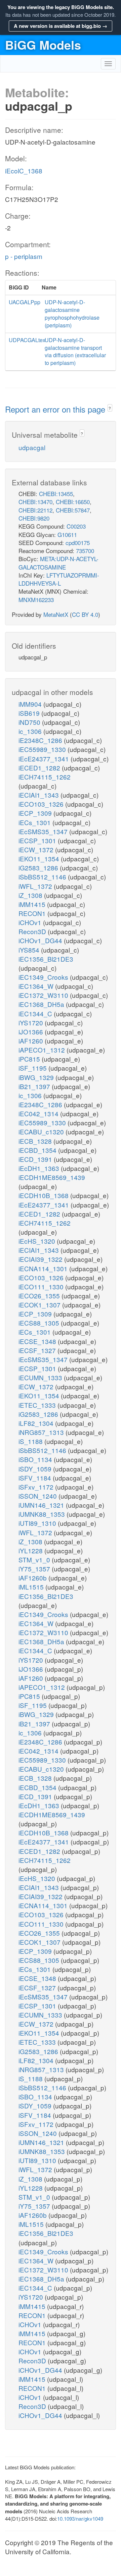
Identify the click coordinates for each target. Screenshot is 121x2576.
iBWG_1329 (37, 1077)
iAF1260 (32, 1041)
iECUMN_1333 (41, 1377)
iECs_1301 (35, 822)
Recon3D (33, 931)
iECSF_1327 (38, 1350)
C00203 (76, 526)
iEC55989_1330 (43, 749)
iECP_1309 (36, 813)
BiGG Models (43, 45)
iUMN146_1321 (42, 1505)
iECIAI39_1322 (41, 1259)
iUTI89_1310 (38, 1523)
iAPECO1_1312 (43, 1050)
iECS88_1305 (40, 1323)
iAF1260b (33, 1578)
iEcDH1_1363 (40, 1168)
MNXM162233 (36, 600)
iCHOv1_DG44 (41, 940)
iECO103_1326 (42, 804)
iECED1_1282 (40, 768)
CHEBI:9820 (34, 518)
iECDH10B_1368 (44, 1195)
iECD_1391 (36, 1159)
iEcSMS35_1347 (44, 831)
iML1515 (32, 1587)
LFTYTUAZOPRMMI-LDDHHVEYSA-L (59, 579)
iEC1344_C (36, 1013)
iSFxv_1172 (37, 1487)
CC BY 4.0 (85, 614)
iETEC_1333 (38, 1405)
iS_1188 (31, 1441)
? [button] (110, 408)
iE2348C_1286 (41, 740)
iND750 (30, 722)
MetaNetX (56, 614)
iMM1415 (33, 904)
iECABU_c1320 (42, 1132)
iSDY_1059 (36, 1469)
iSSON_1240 (38, 1496)
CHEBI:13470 (35, 502)
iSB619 (30, 713)
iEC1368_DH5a (42, 1004)
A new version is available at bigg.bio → (61, 26)
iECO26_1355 (40, 1296)
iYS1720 (32, 1023)
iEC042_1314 (39, 1113)
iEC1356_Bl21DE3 (46, 959)
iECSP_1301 (38, 840)
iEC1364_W (37, 986)
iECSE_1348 (38, 1341)
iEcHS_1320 (38, 1241)
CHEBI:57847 (73, 510)
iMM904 (31, 704)
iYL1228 (31, 1550)
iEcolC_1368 (24, 171)
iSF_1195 (33, 1068)
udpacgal (32, 447)
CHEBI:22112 (35, 510)
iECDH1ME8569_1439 (52, 1177)
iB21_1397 (35, 1086)
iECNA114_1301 (44, 1268)
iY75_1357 (35, 1569)
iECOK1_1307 (40, 1305)
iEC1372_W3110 (44, 995)
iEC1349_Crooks (44, 977)
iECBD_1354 (38, 1150)
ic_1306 (31, 731)
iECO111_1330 (42, 1286)
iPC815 (30, 1059)
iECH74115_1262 (45, 777)
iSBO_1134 (36, 1459)
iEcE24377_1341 (45, 759)
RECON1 (33, 913)
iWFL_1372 (36, 886)
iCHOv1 (31, 922)
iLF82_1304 (37, 1423)
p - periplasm (24, 256)
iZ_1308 (31, 895)
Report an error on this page (56, 409)
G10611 (67, 534)
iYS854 (30, 950)
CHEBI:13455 (56, 494)
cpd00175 (78, 543)
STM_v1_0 (35, 1560)
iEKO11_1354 (40, 858)
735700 (85, 551)
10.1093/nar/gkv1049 (80, 2518)
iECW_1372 (37, 849)
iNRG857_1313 (42, 1432)
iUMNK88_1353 (43, 1514)
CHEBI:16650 (73, 502)
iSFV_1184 (36, 1478)
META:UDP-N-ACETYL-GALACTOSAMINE (58, 563)
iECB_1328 (36, 1141)
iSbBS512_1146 (43, 877)
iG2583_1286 (39, 868)
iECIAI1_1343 (39, 795)
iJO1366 (32, 1032)
